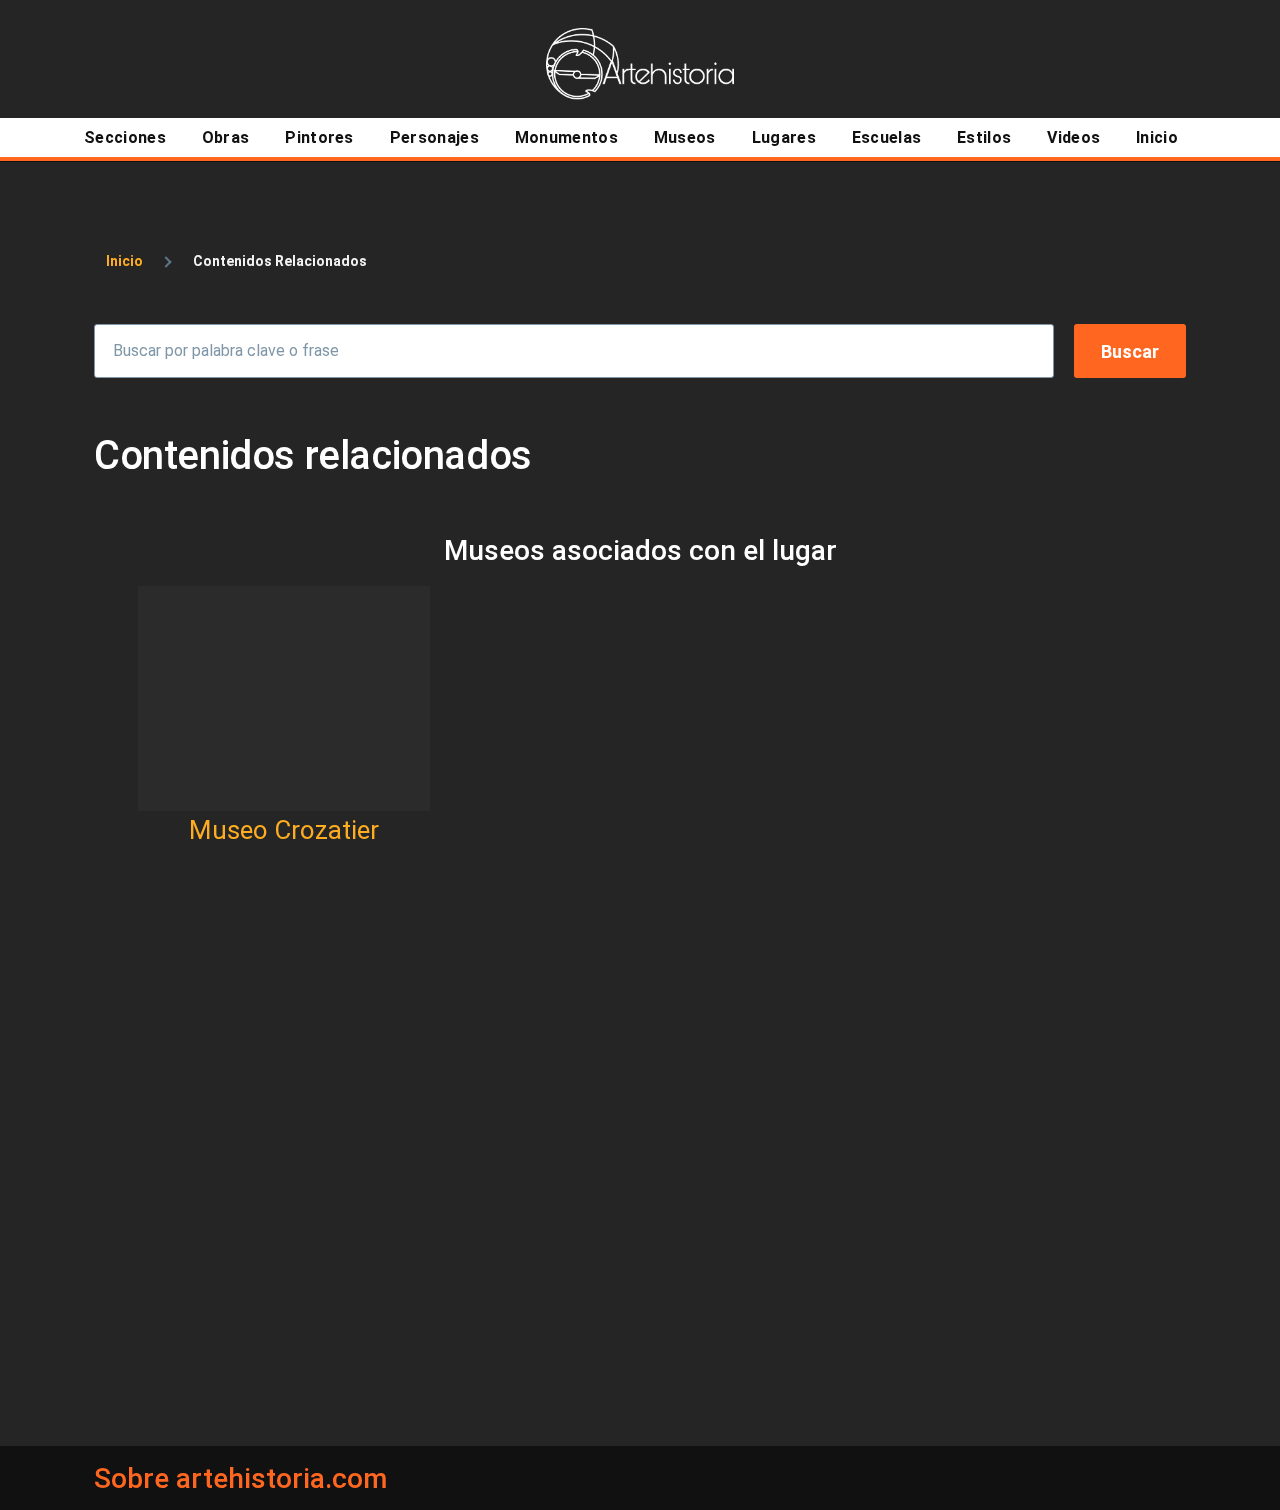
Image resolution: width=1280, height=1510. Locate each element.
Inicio (124, 261)
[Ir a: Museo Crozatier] (284, 698)
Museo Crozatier (284, 830)
